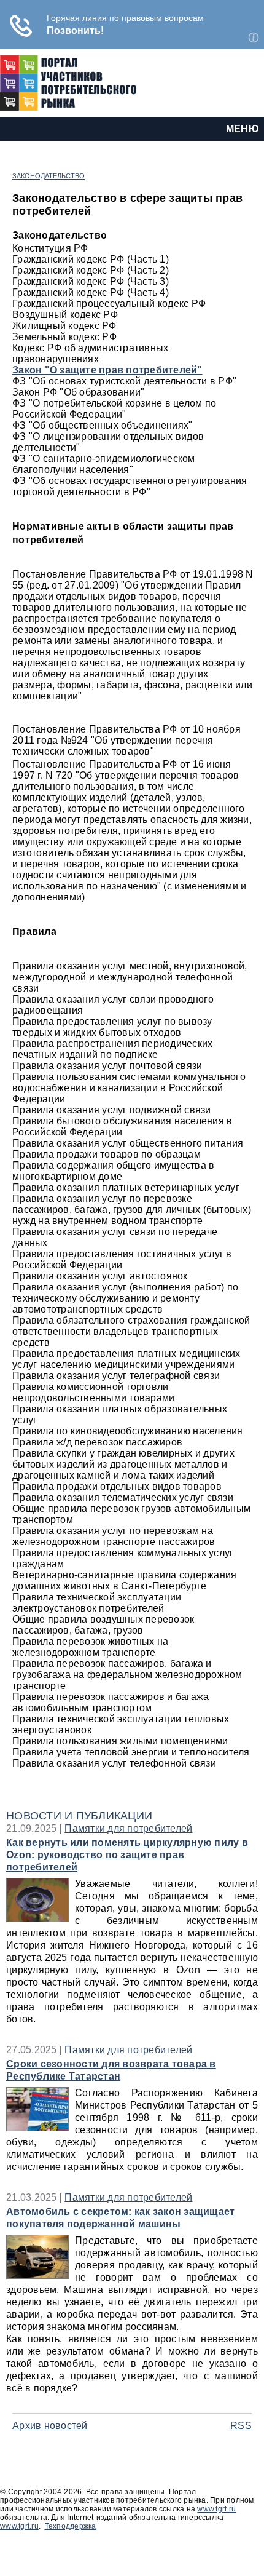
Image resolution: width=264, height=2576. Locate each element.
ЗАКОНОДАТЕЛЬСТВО (49, 176)
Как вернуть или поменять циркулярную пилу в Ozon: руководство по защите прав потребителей (127, 1855)
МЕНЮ (243, 129)
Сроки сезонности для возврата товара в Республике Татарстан (111, 2070)
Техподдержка (71, 2526)
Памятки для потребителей (128, 1828)
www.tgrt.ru (216, 2509)
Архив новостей (50, 2426)
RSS (241, 2426)
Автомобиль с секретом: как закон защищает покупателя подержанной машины (120, 2218)
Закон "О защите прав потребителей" (107, 370)
